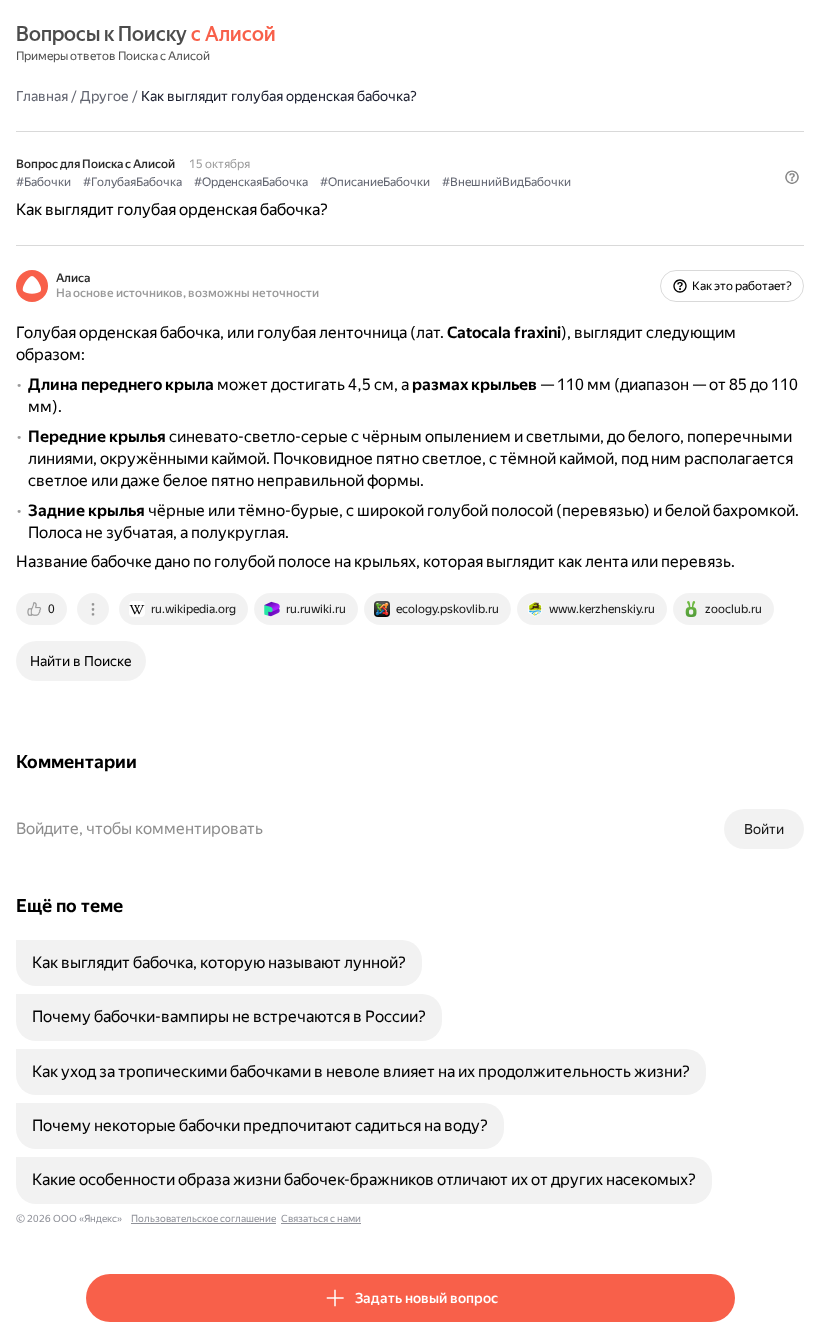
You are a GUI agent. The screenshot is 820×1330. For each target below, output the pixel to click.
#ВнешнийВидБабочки (506, 182)
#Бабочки (43, 182)
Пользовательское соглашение (203, 1218)
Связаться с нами (321, 1218)
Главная (42, 96)
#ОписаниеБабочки (375, 182)
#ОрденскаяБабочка (251, 182)
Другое (104, 96)
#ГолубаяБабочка (132, 182)
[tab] (43, 609)
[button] (792, 177)
